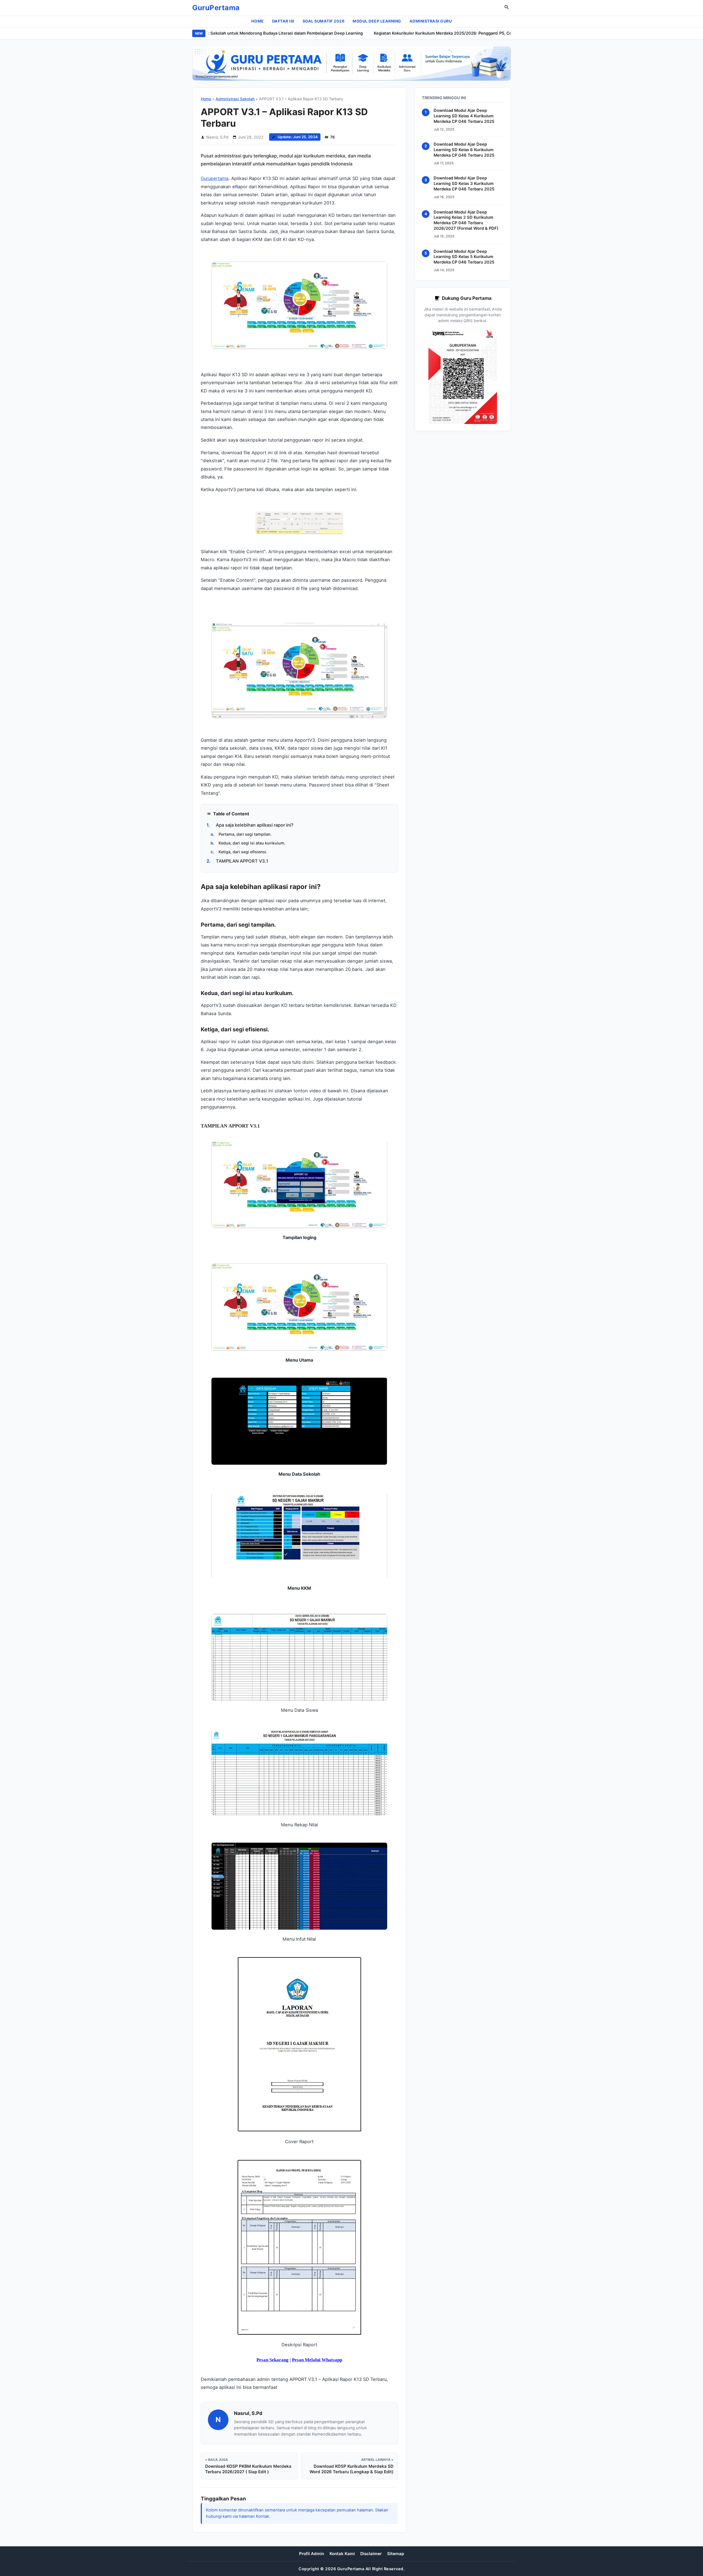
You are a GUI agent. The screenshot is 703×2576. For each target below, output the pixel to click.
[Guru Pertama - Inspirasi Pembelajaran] (351, 63)
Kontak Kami (342, 2554)
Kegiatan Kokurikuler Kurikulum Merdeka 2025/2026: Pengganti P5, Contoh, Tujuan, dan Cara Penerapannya (426, 33)
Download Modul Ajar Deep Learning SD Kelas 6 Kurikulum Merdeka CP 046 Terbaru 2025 (464, 150)
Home (258, 21)
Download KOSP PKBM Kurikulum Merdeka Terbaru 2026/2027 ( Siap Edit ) (248, 2469)
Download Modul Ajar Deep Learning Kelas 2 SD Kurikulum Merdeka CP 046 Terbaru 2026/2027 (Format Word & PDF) (466, 220)
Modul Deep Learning (377, 21)
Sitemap (396, 2554)
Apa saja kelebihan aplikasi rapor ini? (250, 825)
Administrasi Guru (431, 21)
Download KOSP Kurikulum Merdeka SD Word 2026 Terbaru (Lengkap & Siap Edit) (351, 2469)
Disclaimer (371, 2554)
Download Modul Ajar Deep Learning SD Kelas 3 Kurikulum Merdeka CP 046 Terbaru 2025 (464, 184)
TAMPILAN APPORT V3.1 (237, 861)
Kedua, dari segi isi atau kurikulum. (248, 843)
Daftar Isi (283, 21)
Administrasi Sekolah (235, 99)
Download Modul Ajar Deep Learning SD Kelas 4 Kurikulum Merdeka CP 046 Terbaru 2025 (464, 116)
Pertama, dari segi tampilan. (241, 834)
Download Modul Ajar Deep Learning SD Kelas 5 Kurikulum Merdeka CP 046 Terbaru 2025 (464, 257)
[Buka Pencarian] (507, 8)
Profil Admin (312, 2554)
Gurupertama (215, 178)
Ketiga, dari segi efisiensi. (239, 852)
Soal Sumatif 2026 (324, 21)
